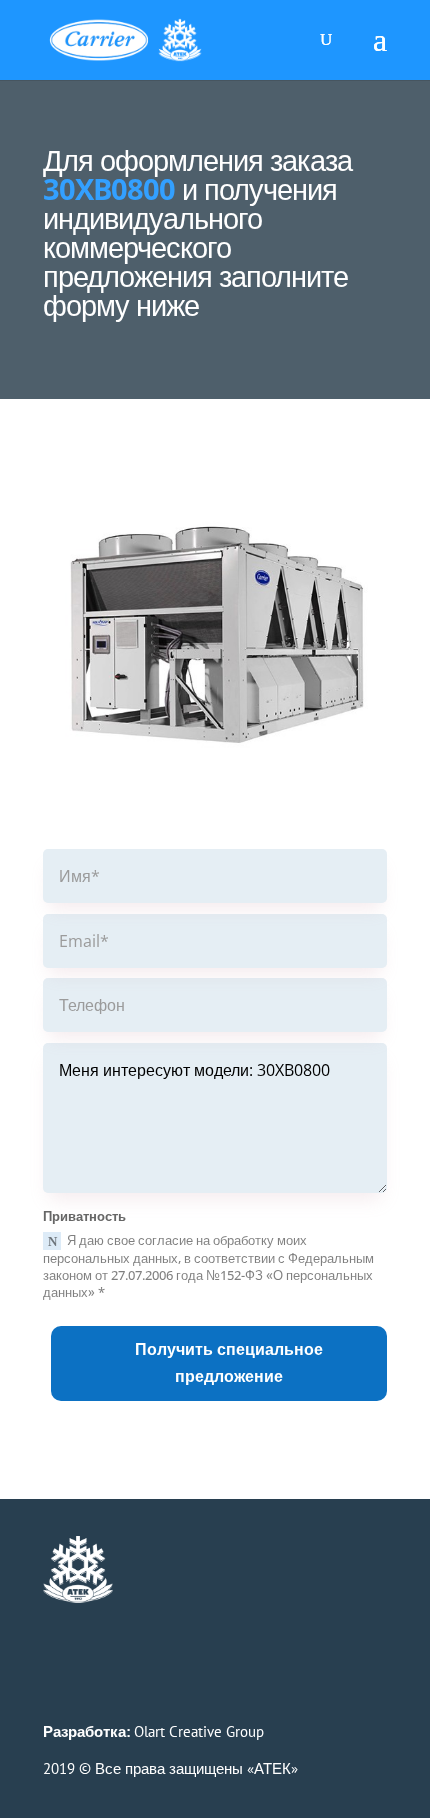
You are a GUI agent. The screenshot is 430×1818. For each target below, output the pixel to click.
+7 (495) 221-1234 (264, 1590)
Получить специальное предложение (229, 1362)
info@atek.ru (218, 1612)
